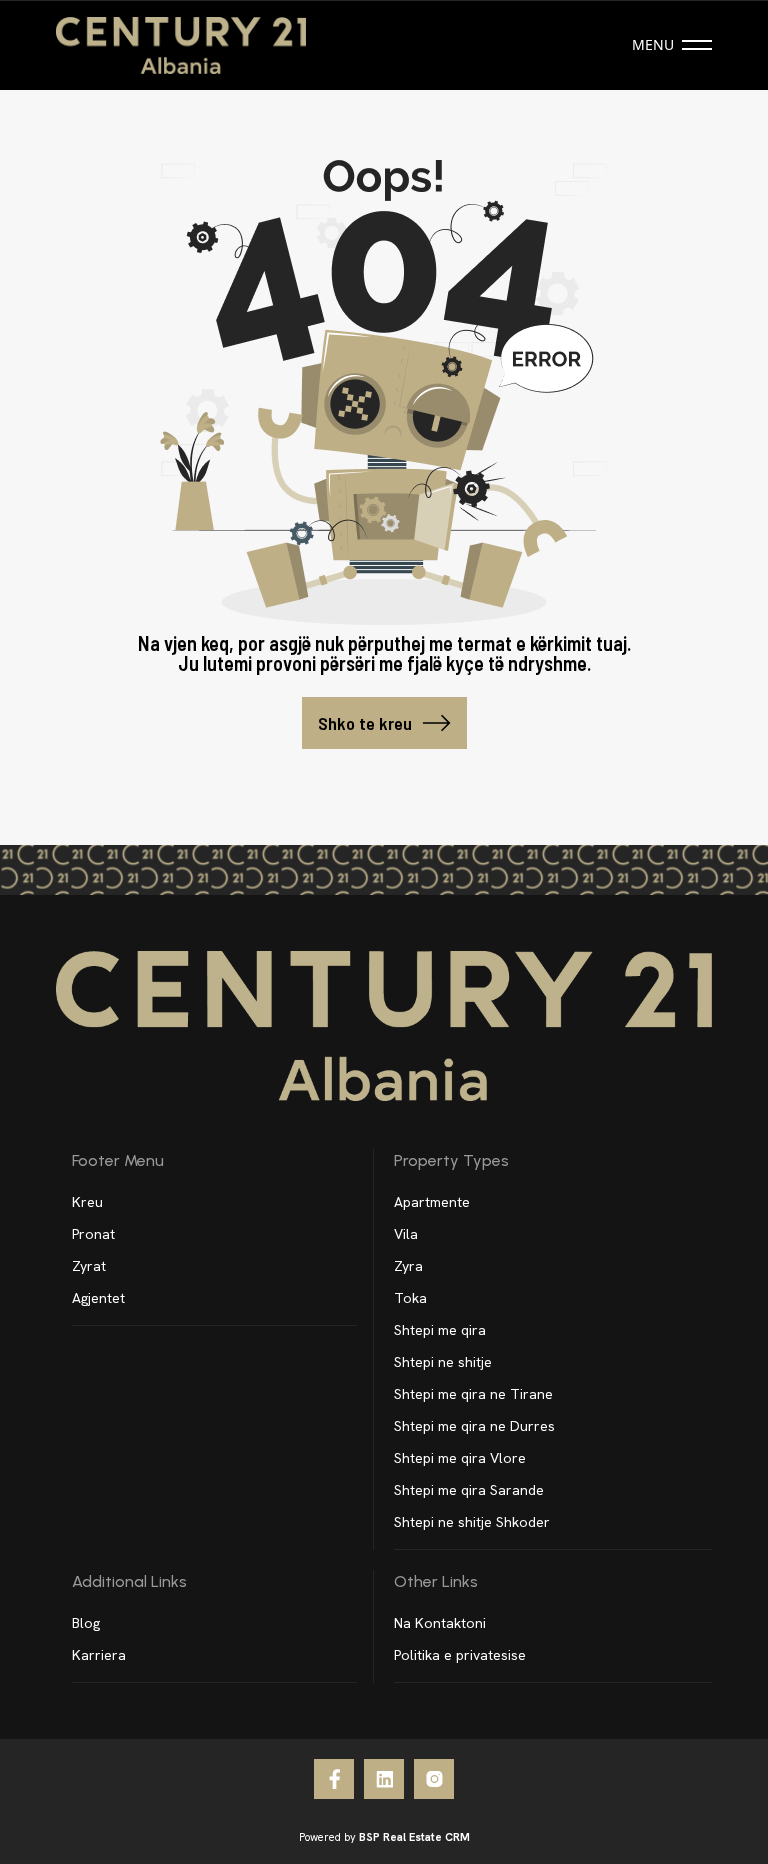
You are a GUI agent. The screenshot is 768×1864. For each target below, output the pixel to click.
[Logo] (181, 45)
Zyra (408, 1266)
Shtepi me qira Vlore (460, 1458)
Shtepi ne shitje (443, 1362)
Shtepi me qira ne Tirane (473, 1394)
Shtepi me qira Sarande (469, 1490)
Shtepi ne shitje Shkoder (472, 1522)
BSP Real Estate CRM (414, 1837)
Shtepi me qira (440, 1330)
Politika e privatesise (460, 1655)
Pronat (93, 1234)
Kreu (87, 1202)
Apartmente (432, 1202)
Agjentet (98, 1298)
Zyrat (89, 1266)
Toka (410, 1298)
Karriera (99, 1655)
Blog (86, 1623)
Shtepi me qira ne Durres (474, 1426)
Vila (406, 1234)
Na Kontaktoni (440, 1623)
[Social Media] (334, 1779)
